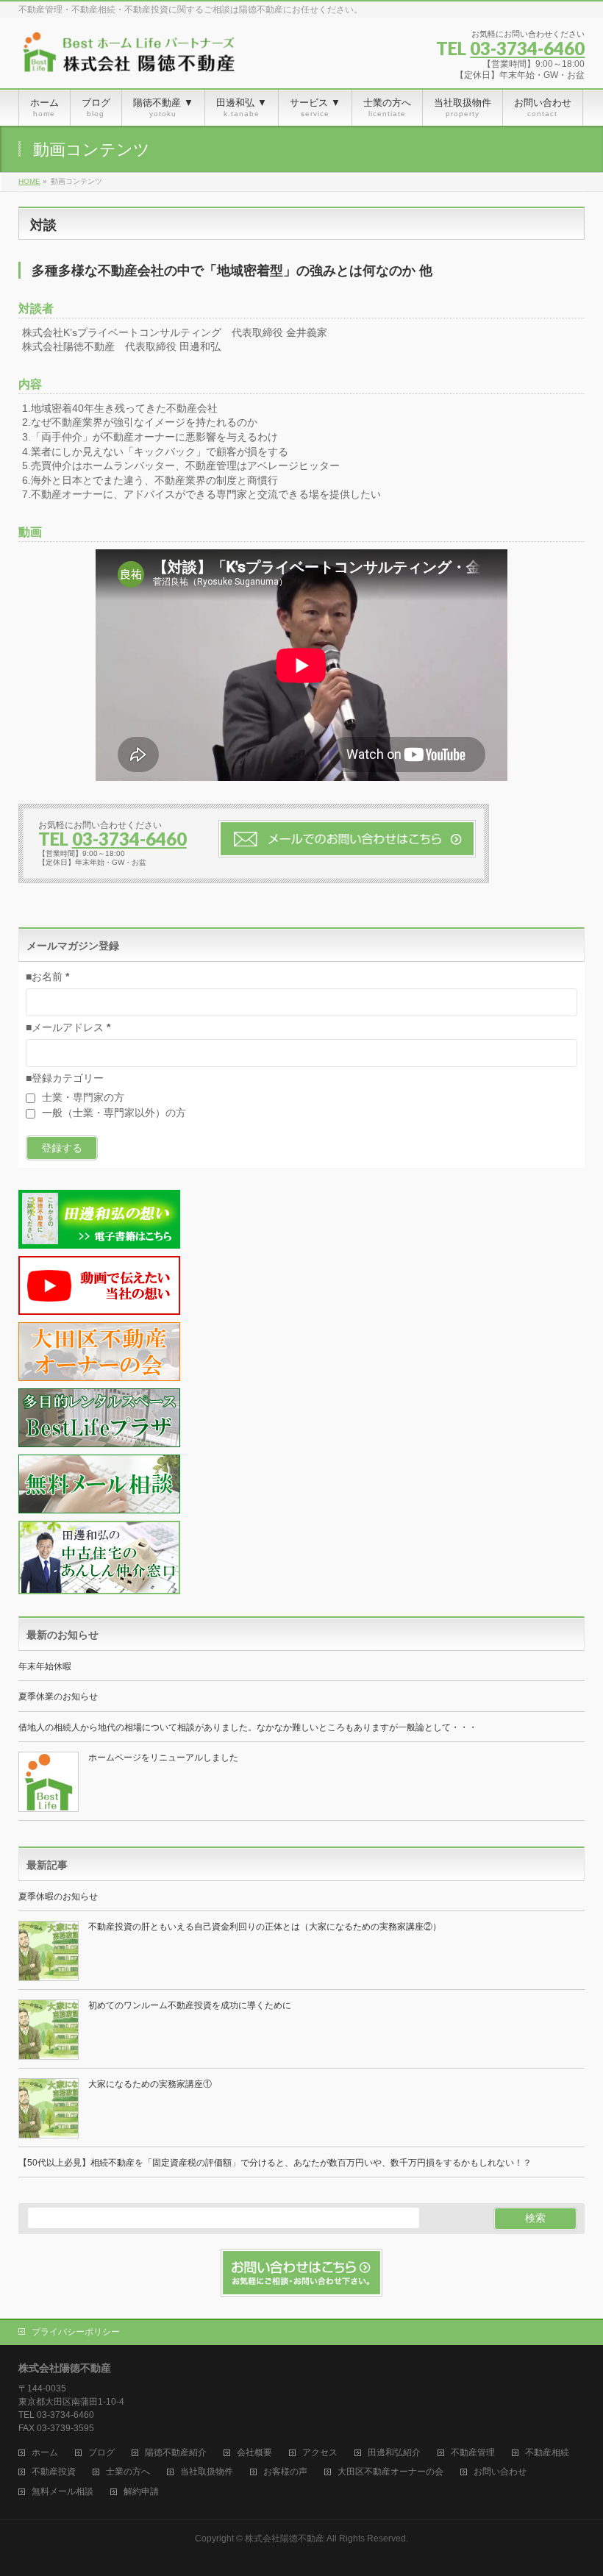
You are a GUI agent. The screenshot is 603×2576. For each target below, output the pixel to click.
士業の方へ (128, 2472)
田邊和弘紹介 (394, 2453)
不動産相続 (547, 2453)
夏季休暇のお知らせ (58, 1897)
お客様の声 (285, 2472)
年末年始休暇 (45, 1666)
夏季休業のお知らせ (58, 1696)
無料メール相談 (63, 2492)
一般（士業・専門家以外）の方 (113, 1113)
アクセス (320, 2453)
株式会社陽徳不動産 (285, 2538)
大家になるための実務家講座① (150, 2084)
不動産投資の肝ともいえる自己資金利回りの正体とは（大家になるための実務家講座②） (265, 1927)
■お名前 (47, 977)
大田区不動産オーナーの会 (390, 2472)
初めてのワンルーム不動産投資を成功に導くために (190, 2005)
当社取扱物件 (207, 2472)
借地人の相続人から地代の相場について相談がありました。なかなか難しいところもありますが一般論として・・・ (248, 1727)
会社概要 (254, 2453)
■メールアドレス (68, 1027)
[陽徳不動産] (129, 58)
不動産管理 (473, 2453)
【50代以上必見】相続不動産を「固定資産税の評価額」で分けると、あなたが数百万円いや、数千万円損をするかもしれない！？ (275, 2163)
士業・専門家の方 (82, 1097)
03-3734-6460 (527, 48)
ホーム (45, 2453)
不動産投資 (54, 2472)
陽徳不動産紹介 (176, 2453)
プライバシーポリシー (76, 2332)
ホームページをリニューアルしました (163, 1758)
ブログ (101, 2453)
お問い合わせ (500, 2472)
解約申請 (141, 2492)
